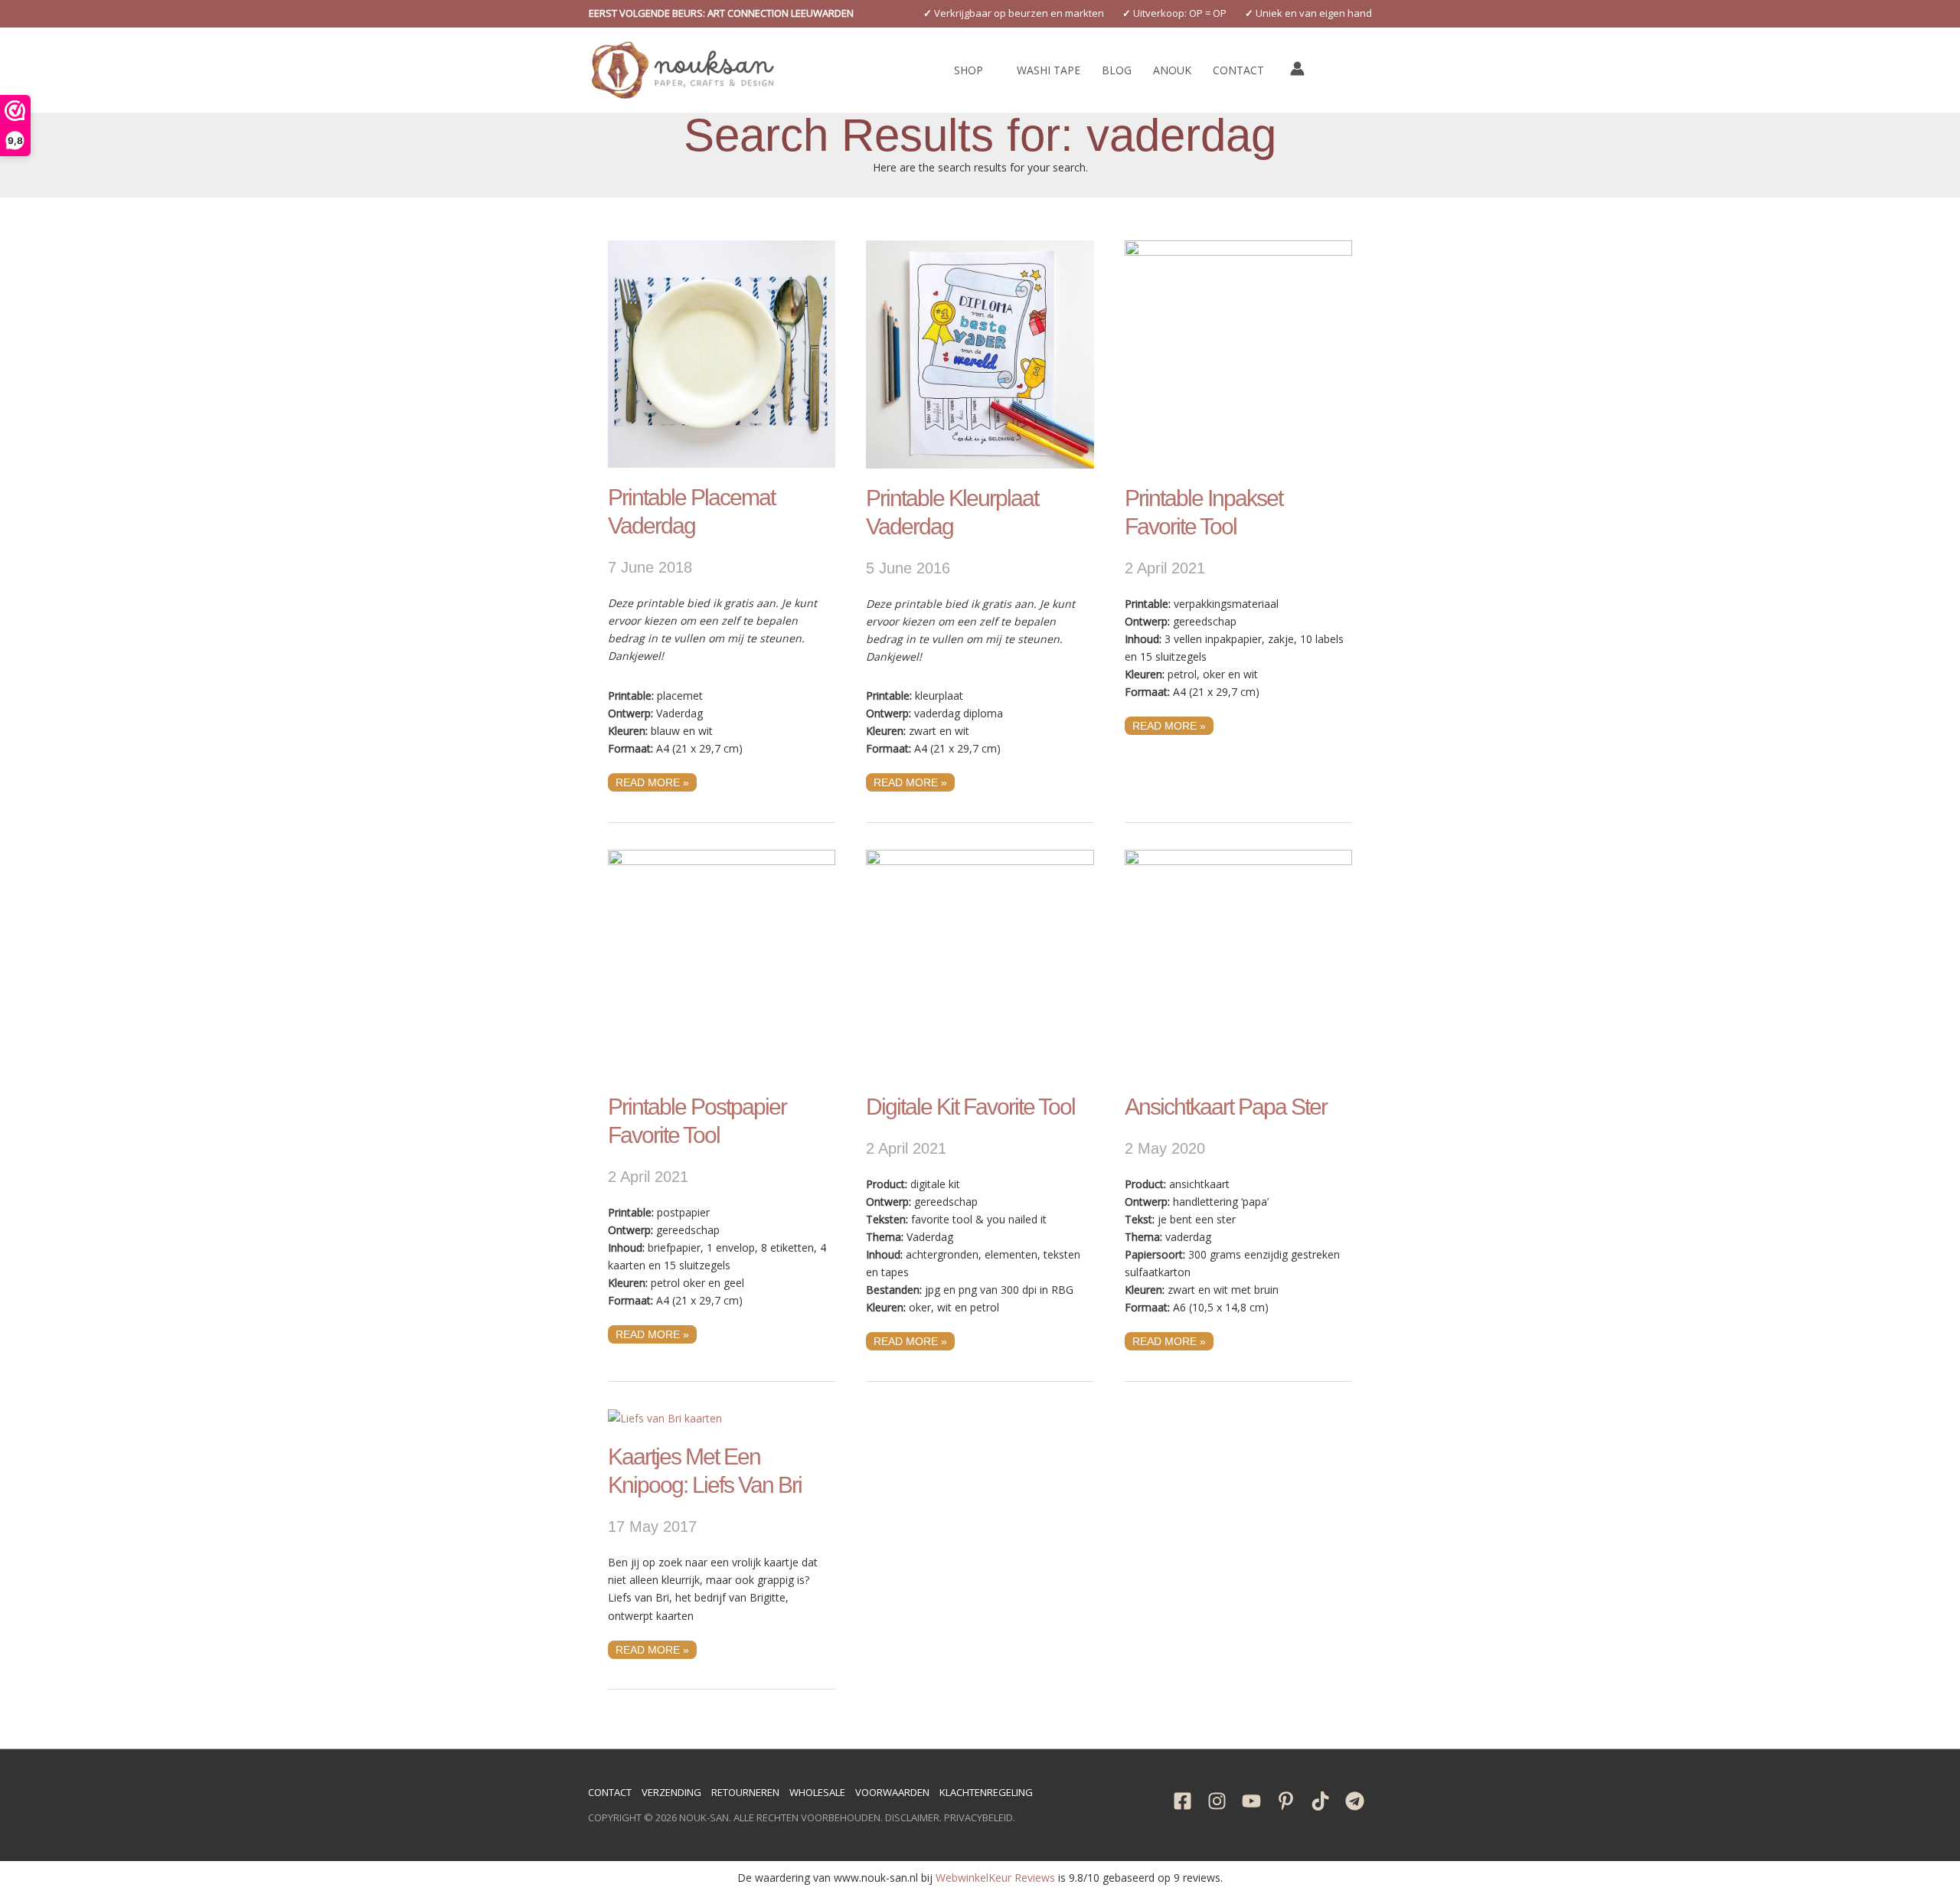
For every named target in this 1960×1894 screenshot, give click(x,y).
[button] (721, 13)
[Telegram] (1355, 1801)
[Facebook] (1183, 1801)
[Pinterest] (1286, 1801)
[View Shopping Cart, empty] (1332, 70)
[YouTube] (1251, 1801)
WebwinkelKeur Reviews (995, 1878)
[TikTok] (1320, 1801)
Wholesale (817, 1792)
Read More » (652, 781)
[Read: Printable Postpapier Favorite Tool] (722, 962)
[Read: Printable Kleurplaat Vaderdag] (980, 353)
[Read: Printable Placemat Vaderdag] (722, 353)
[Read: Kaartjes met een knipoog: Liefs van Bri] (665, 1417)
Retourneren (745, 1792)
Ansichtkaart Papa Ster (1226, 1107)
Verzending (671, 1792)
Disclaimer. (913, 1817)
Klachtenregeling (986, 1792)
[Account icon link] (1297, 69)
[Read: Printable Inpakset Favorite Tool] (1238, 353)
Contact (610, 1792)
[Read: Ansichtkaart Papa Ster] (1238, 962)
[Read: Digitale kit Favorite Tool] (980, 962)
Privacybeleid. (980, 1817)
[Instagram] (1217, 1801)
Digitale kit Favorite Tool (970, 1107)
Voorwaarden (892, 1792)
